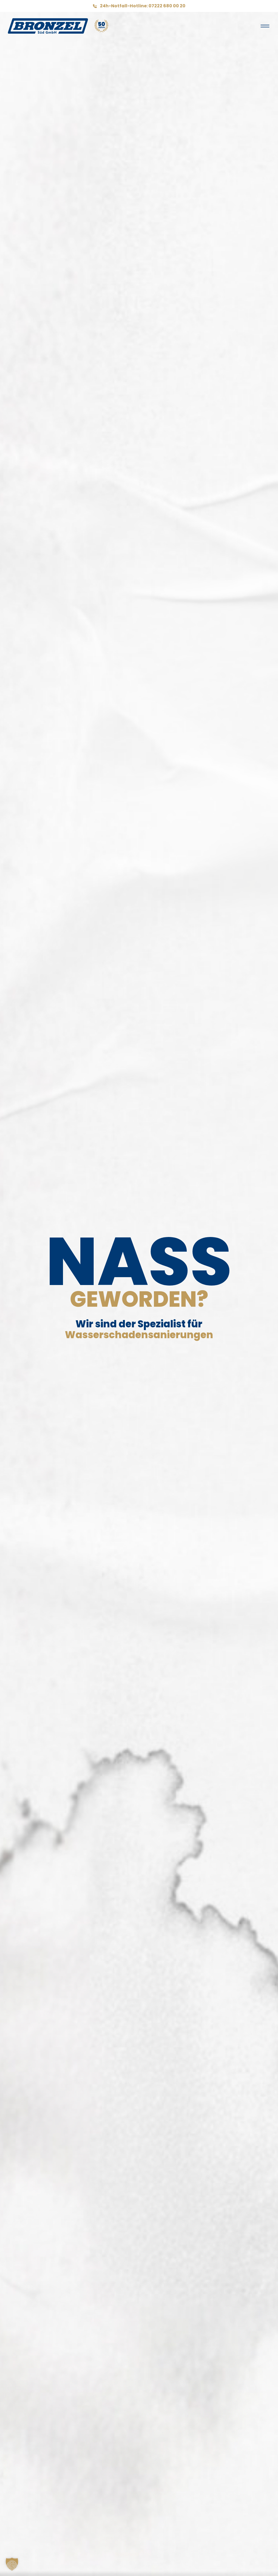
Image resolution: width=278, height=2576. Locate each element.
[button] (12, 2564)
